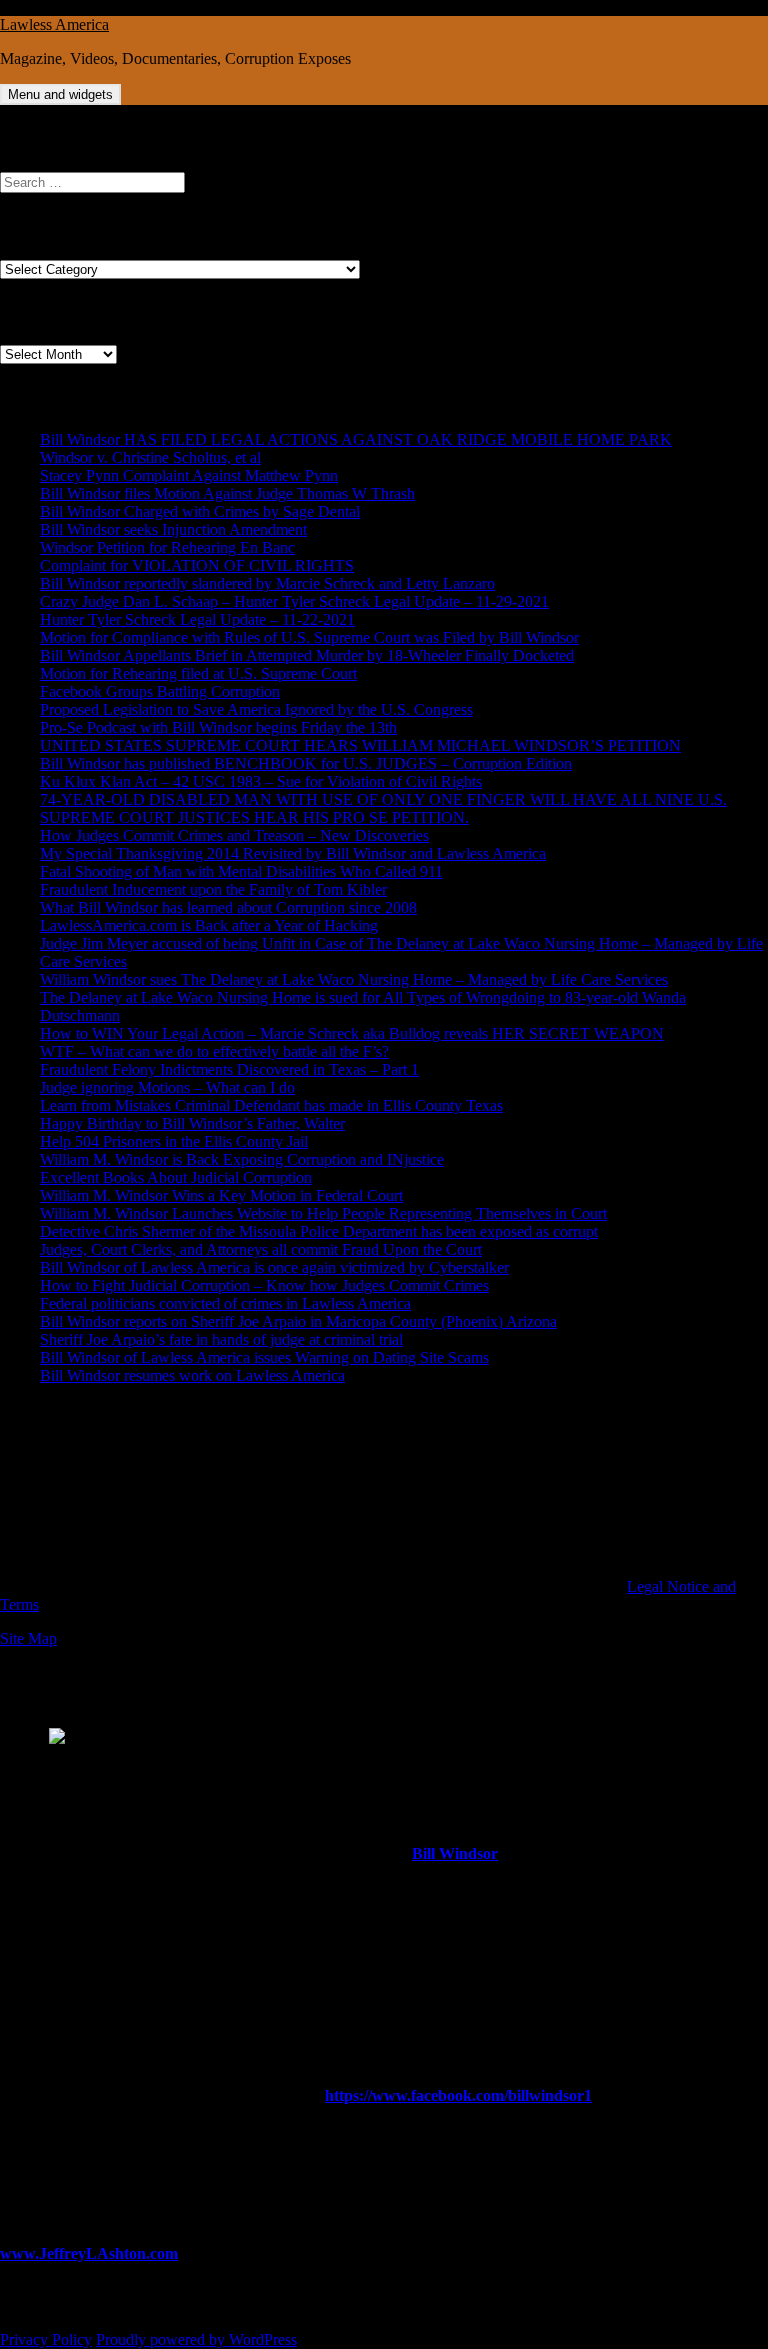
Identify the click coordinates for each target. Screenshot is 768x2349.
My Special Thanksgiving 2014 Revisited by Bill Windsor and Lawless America (293, 853)
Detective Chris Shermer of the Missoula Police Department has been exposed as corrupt (319, 1231)
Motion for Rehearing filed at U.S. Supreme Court (198, 673)
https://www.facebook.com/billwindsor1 (458, 2095)
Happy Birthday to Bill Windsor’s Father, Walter (192, 1123)
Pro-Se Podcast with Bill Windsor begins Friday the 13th (218, 727)
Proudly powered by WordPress (196, 2339)
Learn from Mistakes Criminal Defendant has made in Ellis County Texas (271, 1105)
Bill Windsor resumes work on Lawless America (192, 1375)
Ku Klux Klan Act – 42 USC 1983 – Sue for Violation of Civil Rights (261, 781)
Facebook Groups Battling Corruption (160, 691)
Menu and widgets (60, 94)
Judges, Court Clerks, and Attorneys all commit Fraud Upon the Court (261, 1249)
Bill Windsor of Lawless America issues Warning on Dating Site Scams (264, 1357)
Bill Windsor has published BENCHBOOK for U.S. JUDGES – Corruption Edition (306, 763)
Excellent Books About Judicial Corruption (176, 1177)
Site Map (28, 1638)
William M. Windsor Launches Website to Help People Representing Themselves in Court (323, 1213)
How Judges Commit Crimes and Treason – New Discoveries (234, 835)
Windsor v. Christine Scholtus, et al (150, 457)
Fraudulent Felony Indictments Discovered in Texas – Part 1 (229, 1069)
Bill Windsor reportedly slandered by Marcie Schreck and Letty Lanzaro (267, 583)
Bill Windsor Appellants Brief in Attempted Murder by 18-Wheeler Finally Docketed (307, 655)
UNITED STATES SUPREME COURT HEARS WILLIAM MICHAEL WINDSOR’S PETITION (360, 745)
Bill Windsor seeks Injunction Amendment (173, 529)
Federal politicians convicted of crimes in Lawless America (225, 1303)
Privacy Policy (46, 2339)
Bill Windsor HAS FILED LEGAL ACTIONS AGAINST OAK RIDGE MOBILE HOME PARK (356, 439)
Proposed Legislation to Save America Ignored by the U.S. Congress (256, 709)
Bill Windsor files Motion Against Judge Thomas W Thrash (227, 493)
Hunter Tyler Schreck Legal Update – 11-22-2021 (197, 619)
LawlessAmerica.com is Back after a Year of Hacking (209, 925)
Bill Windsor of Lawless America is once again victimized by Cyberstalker (274, 1267)
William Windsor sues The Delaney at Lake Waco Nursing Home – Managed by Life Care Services (354, 979)
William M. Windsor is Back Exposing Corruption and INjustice (242, 1159)
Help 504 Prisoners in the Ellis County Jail (174, 1141)
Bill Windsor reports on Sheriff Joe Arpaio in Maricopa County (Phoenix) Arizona (298, 1321)
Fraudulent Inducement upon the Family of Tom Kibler (213, 889)
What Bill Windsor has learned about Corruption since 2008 (228, 907)
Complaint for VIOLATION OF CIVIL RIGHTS (197, 565)
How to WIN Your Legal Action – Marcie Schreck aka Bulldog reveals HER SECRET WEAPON (352, 1033)
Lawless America (54, 24)
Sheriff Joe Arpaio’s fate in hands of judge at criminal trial (221, 1339)
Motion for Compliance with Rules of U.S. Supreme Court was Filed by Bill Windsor (309, 637)
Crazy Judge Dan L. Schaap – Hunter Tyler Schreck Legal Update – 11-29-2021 (294, 601)
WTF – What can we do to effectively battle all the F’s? (214, 1051)
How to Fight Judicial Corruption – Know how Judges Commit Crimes (264, 1285)
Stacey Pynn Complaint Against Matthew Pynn (189, 475)
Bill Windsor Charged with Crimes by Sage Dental (200, 511)
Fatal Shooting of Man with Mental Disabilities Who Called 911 (241, 871)
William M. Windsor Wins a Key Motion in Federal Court (221, 1195)
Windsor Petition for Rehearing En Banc (167, 547)
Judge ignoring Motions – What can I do (167, 1087)
